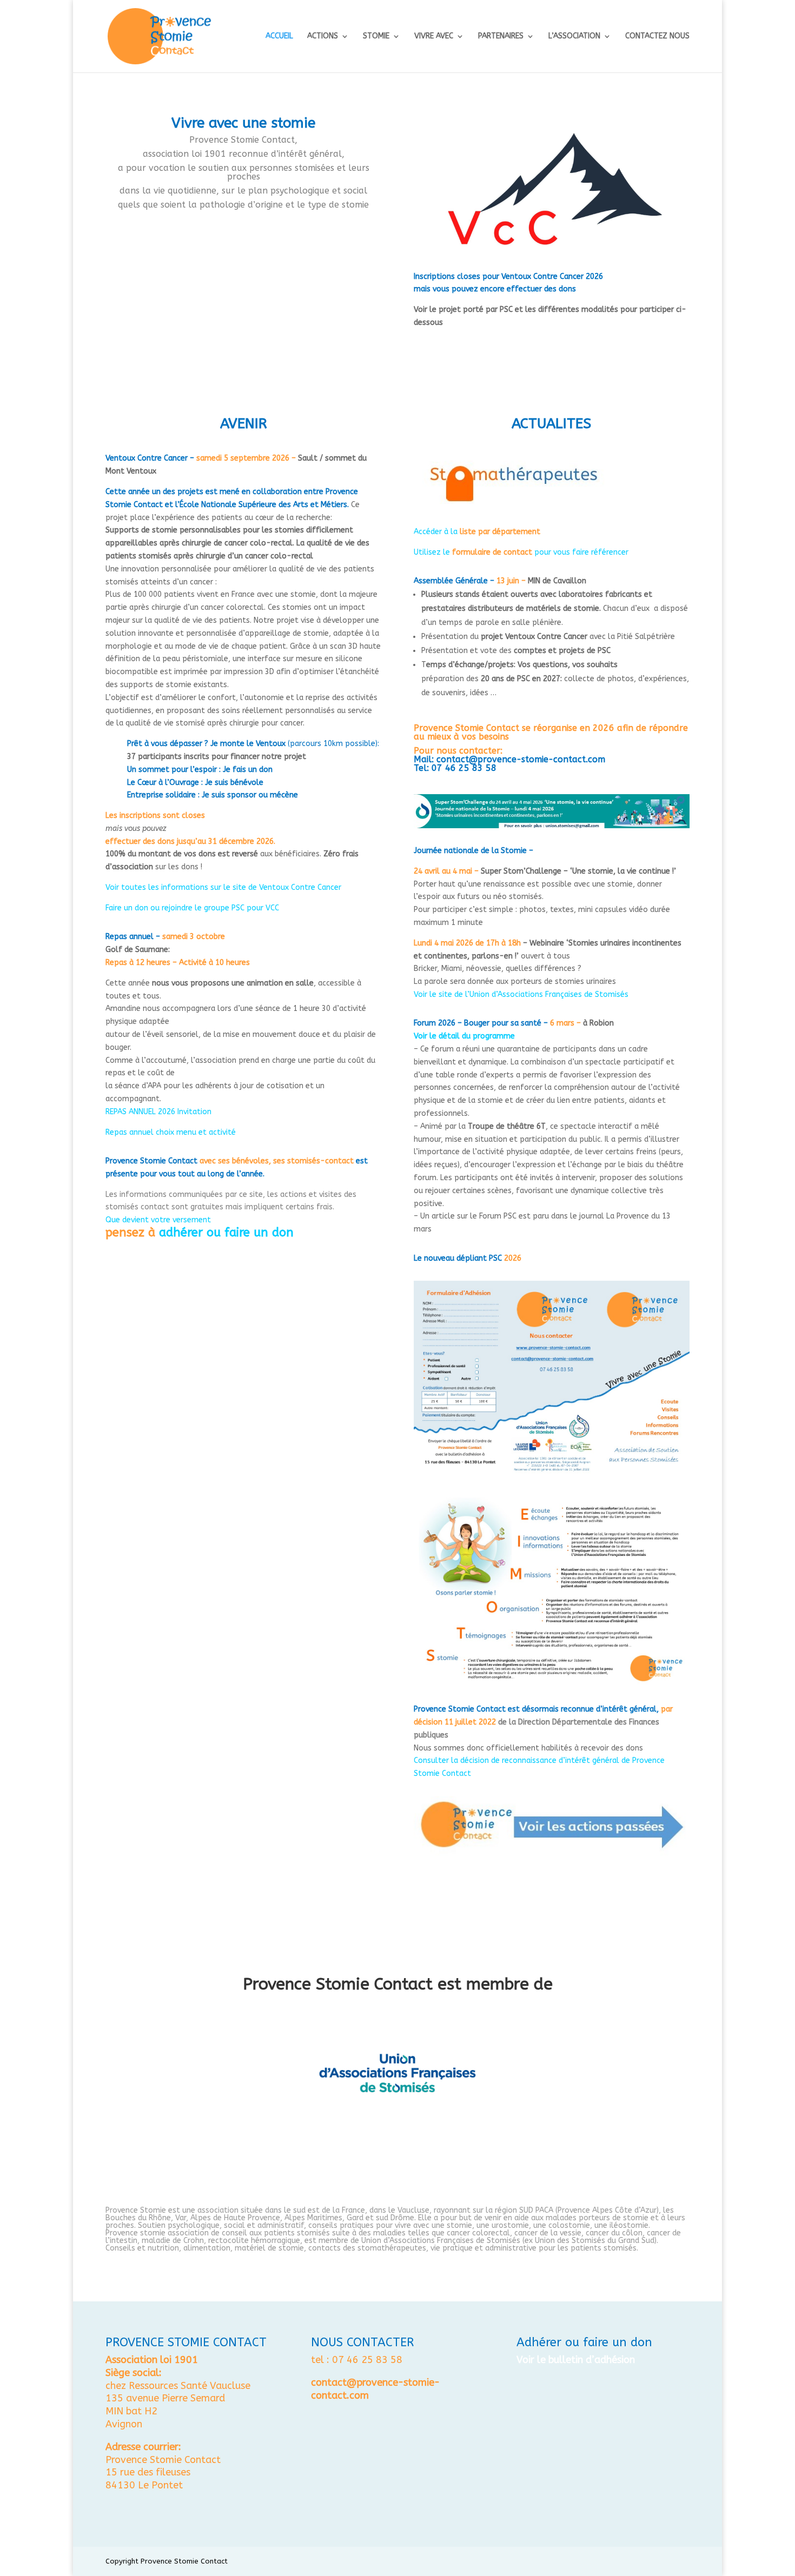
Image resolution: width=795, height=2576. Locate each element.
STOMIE (376, 36)
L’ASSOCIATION (574, 36)
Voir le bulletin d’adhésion (576, 2360)
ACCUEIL (279, 36)
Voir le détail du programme (464, 1036)
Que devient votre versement (158, 1220)
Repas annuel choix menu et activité (171, 1132)
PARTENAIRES (501, 36)
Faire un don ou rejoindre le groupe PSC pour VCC (192, 908)
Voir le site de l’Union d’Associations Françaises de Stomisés (521, 994)
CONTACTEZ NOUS (657, 36)
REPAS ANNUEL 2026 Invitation (158, 1112)
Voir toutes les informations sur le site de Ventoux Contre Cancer (223, 887)
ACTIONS (323, 36)
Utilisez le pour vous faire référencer (521, 552)
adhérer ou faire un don (226, 1233)
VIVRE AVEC (434, 36)
